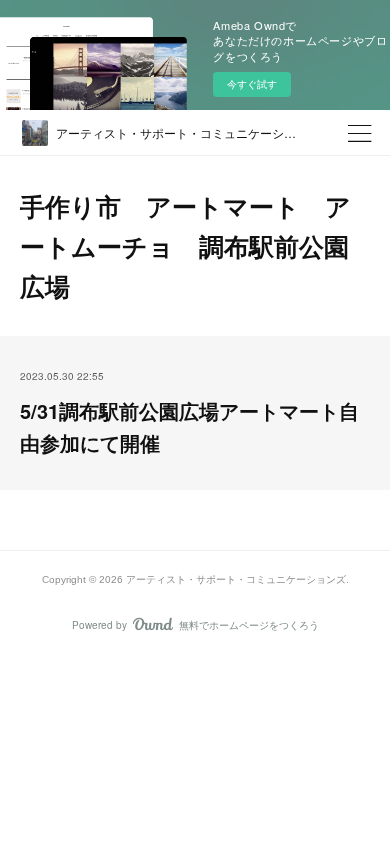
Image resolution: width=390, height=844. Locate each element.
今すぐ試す (252, 84)
